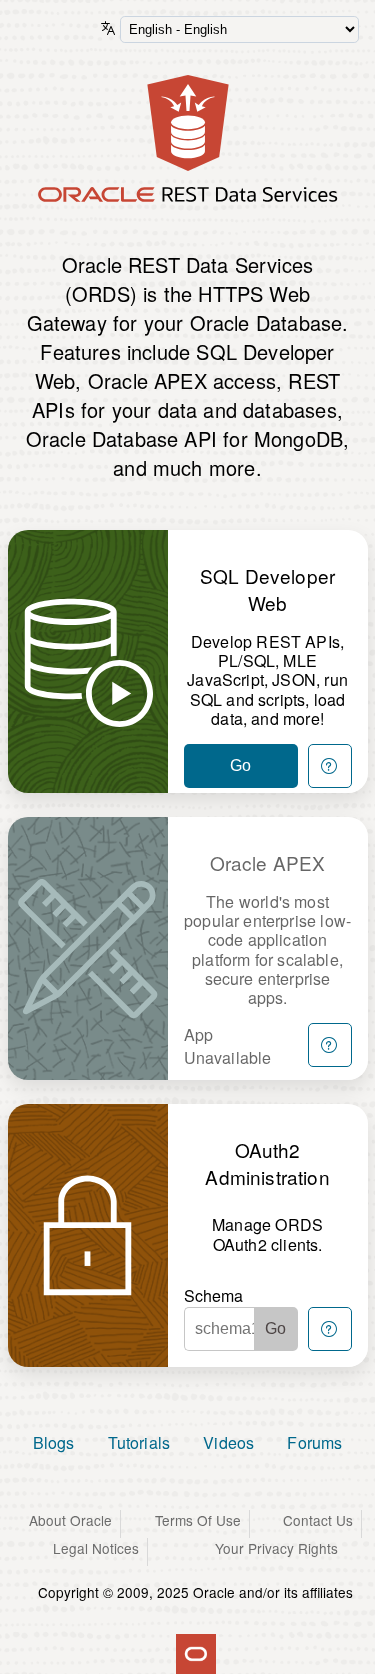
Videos (228, 1442)
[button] (330, 766)
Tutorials (139, 1442)
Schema (214, 1295)
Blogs (54, 1442)
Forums (314, 1442)
